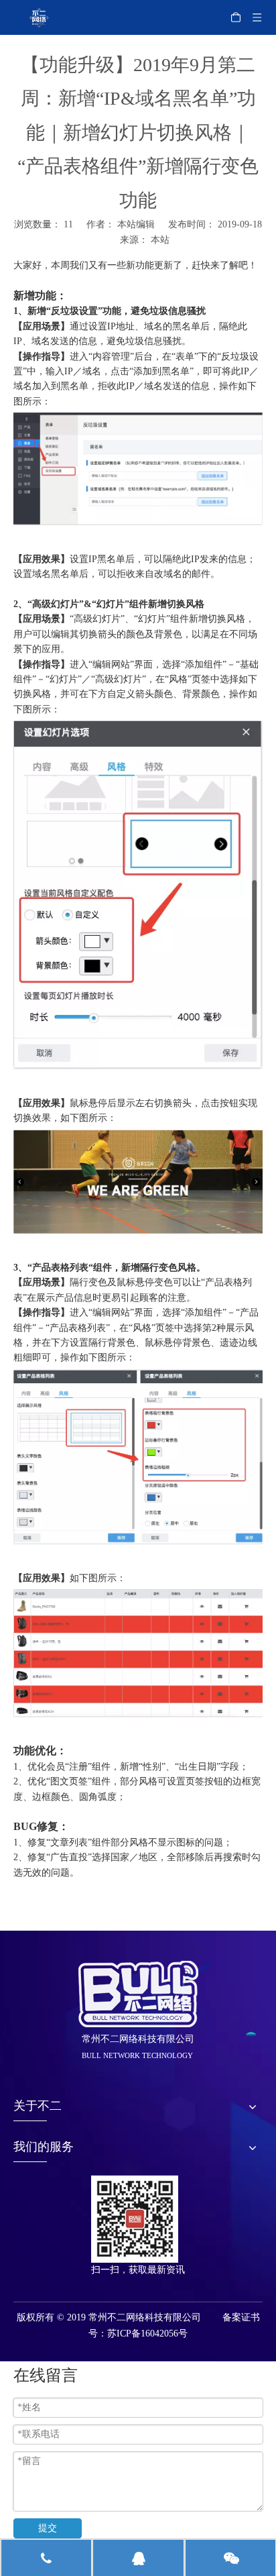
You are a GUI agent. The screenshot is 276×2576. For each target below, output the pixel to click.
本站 (160, 240)
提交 (48, 2528)
